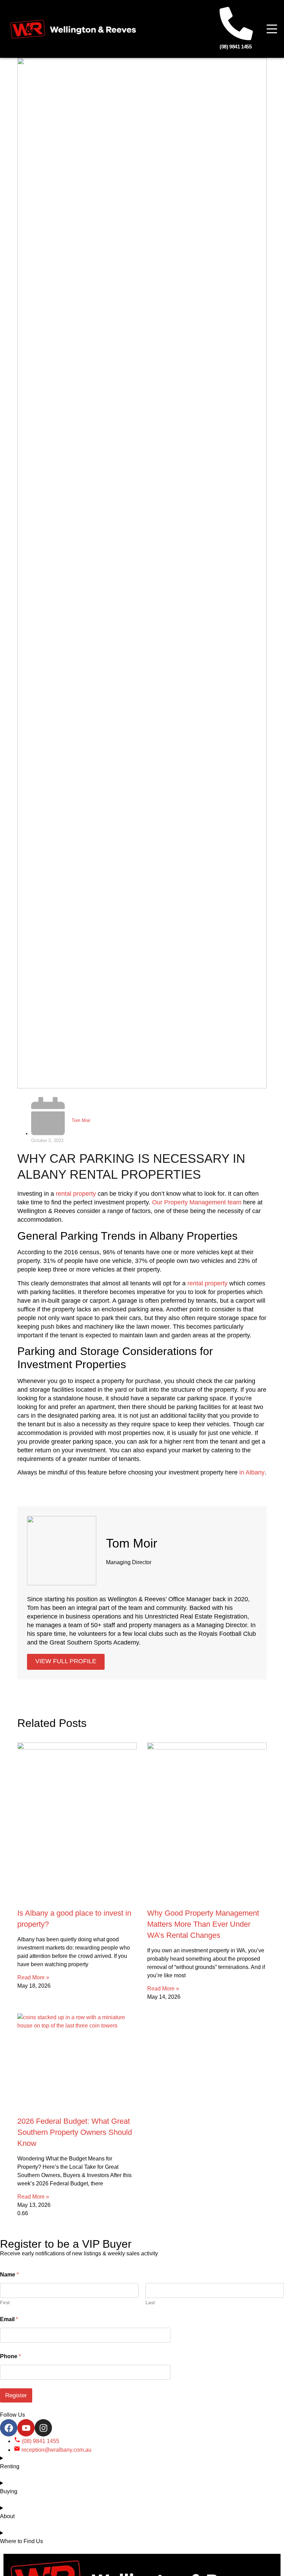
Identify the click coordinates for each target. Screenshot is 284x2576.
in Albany (252, 1472)
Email (9, 2319)
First (5, 2302)
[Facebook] (9, 2428)
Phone (10, 2356)
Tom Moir (81, 1120)
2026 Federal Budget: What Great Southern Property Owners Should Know (75, 2132)
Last (150, 2302)
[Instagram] (43, 2428)
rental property (76, 1194)
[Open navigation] (272, 29)
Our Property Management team (197, 1202)
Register (16, 2395)
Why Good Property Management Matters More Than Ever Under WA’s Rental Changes (203, 1924)
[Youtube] (26, 2428)
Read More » (33, 1977)
